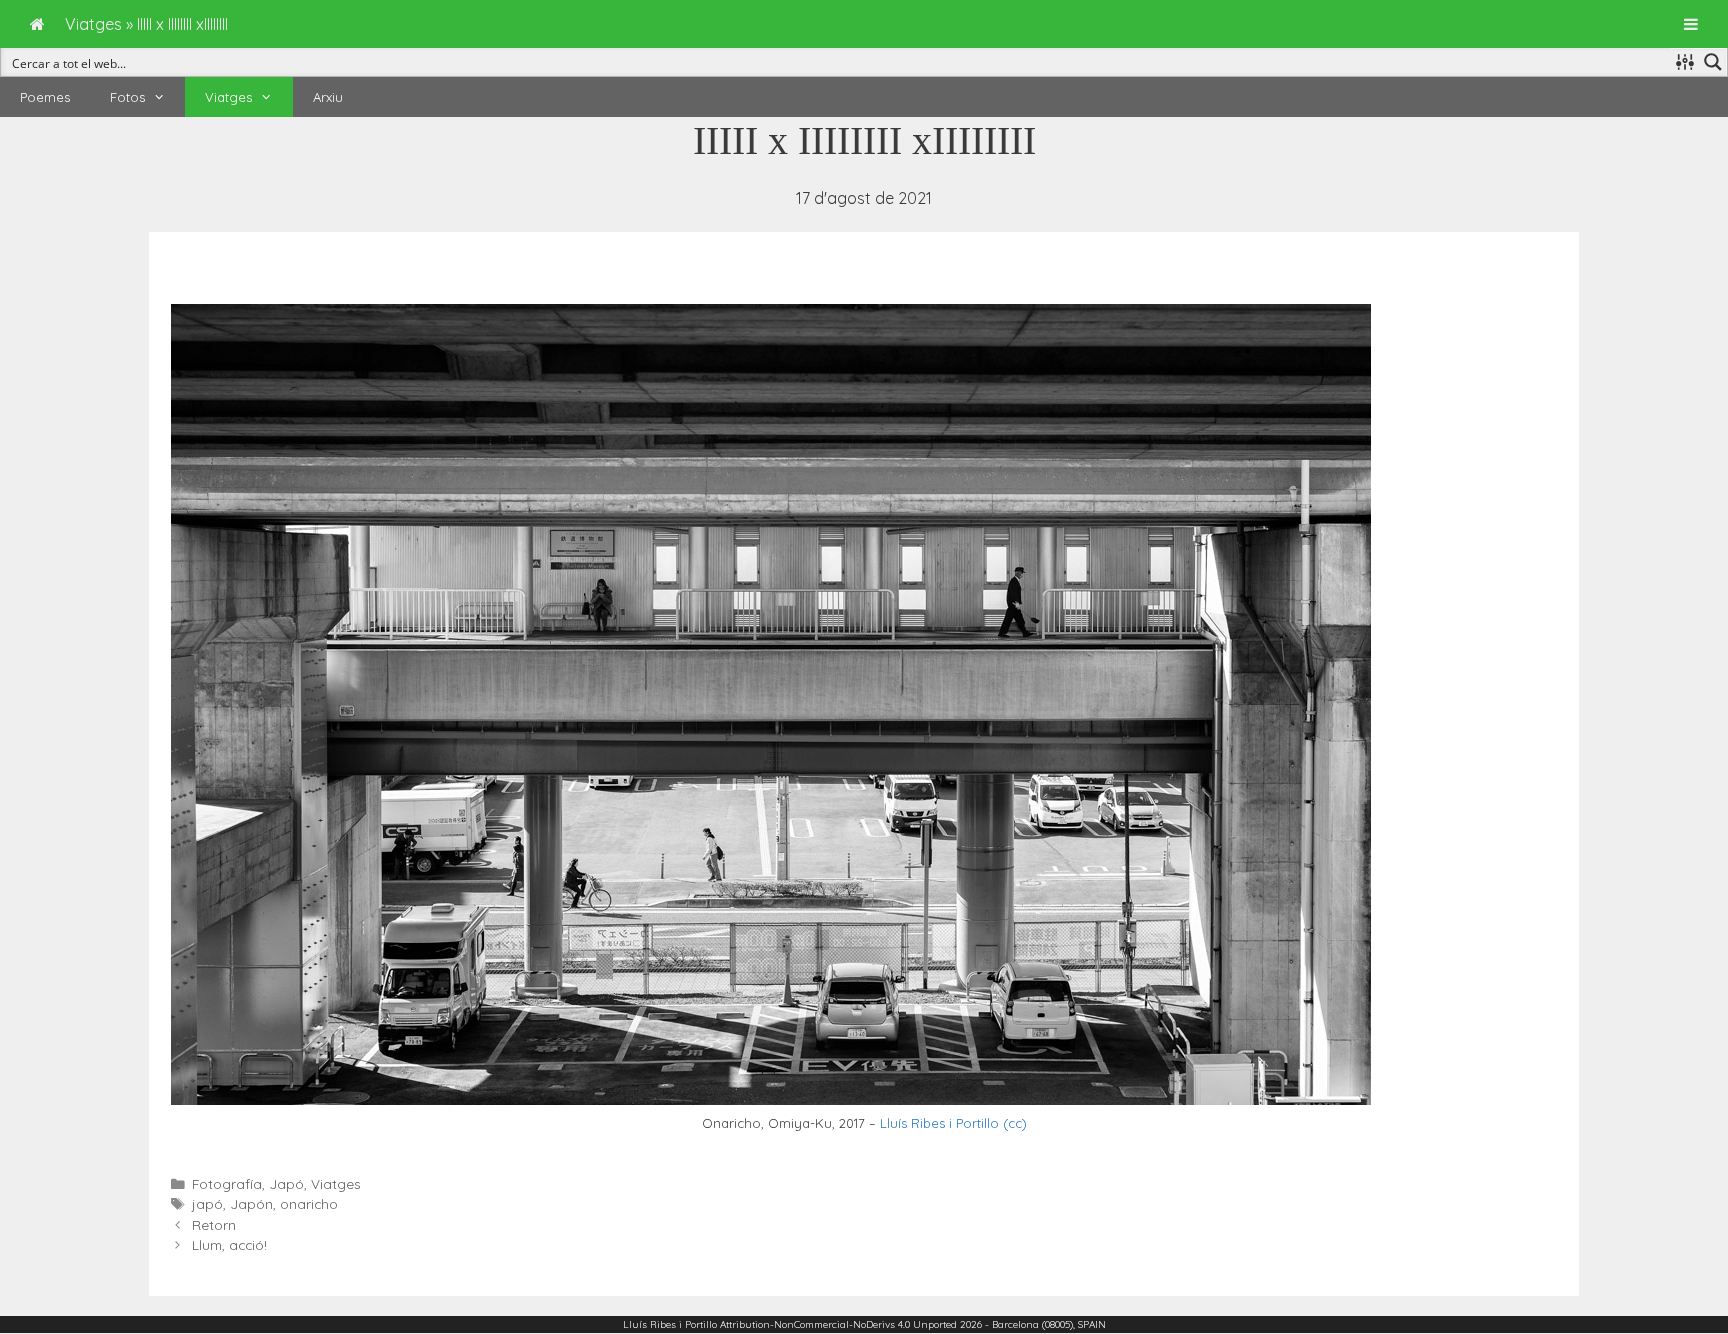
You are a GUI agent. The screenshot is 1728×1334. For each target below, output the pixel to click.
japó (207, 1203)
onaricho (309, 1203)
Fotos (127, 97)
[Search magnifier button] (1713, 62)
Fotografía (227, 1183)
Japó (286, 1183)
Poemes (45, 97)
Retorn (214, 1224)
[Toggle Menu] (1691, 24)
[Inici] (37, 24)
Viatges (228, 97)
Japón (251, 1203)
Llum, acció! (229, 1244)
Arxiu (328, 97)
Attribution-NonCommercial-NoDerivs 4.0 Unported (838, 1324)
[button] (165, 97)
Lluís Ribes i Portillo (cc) (953, 1123)
